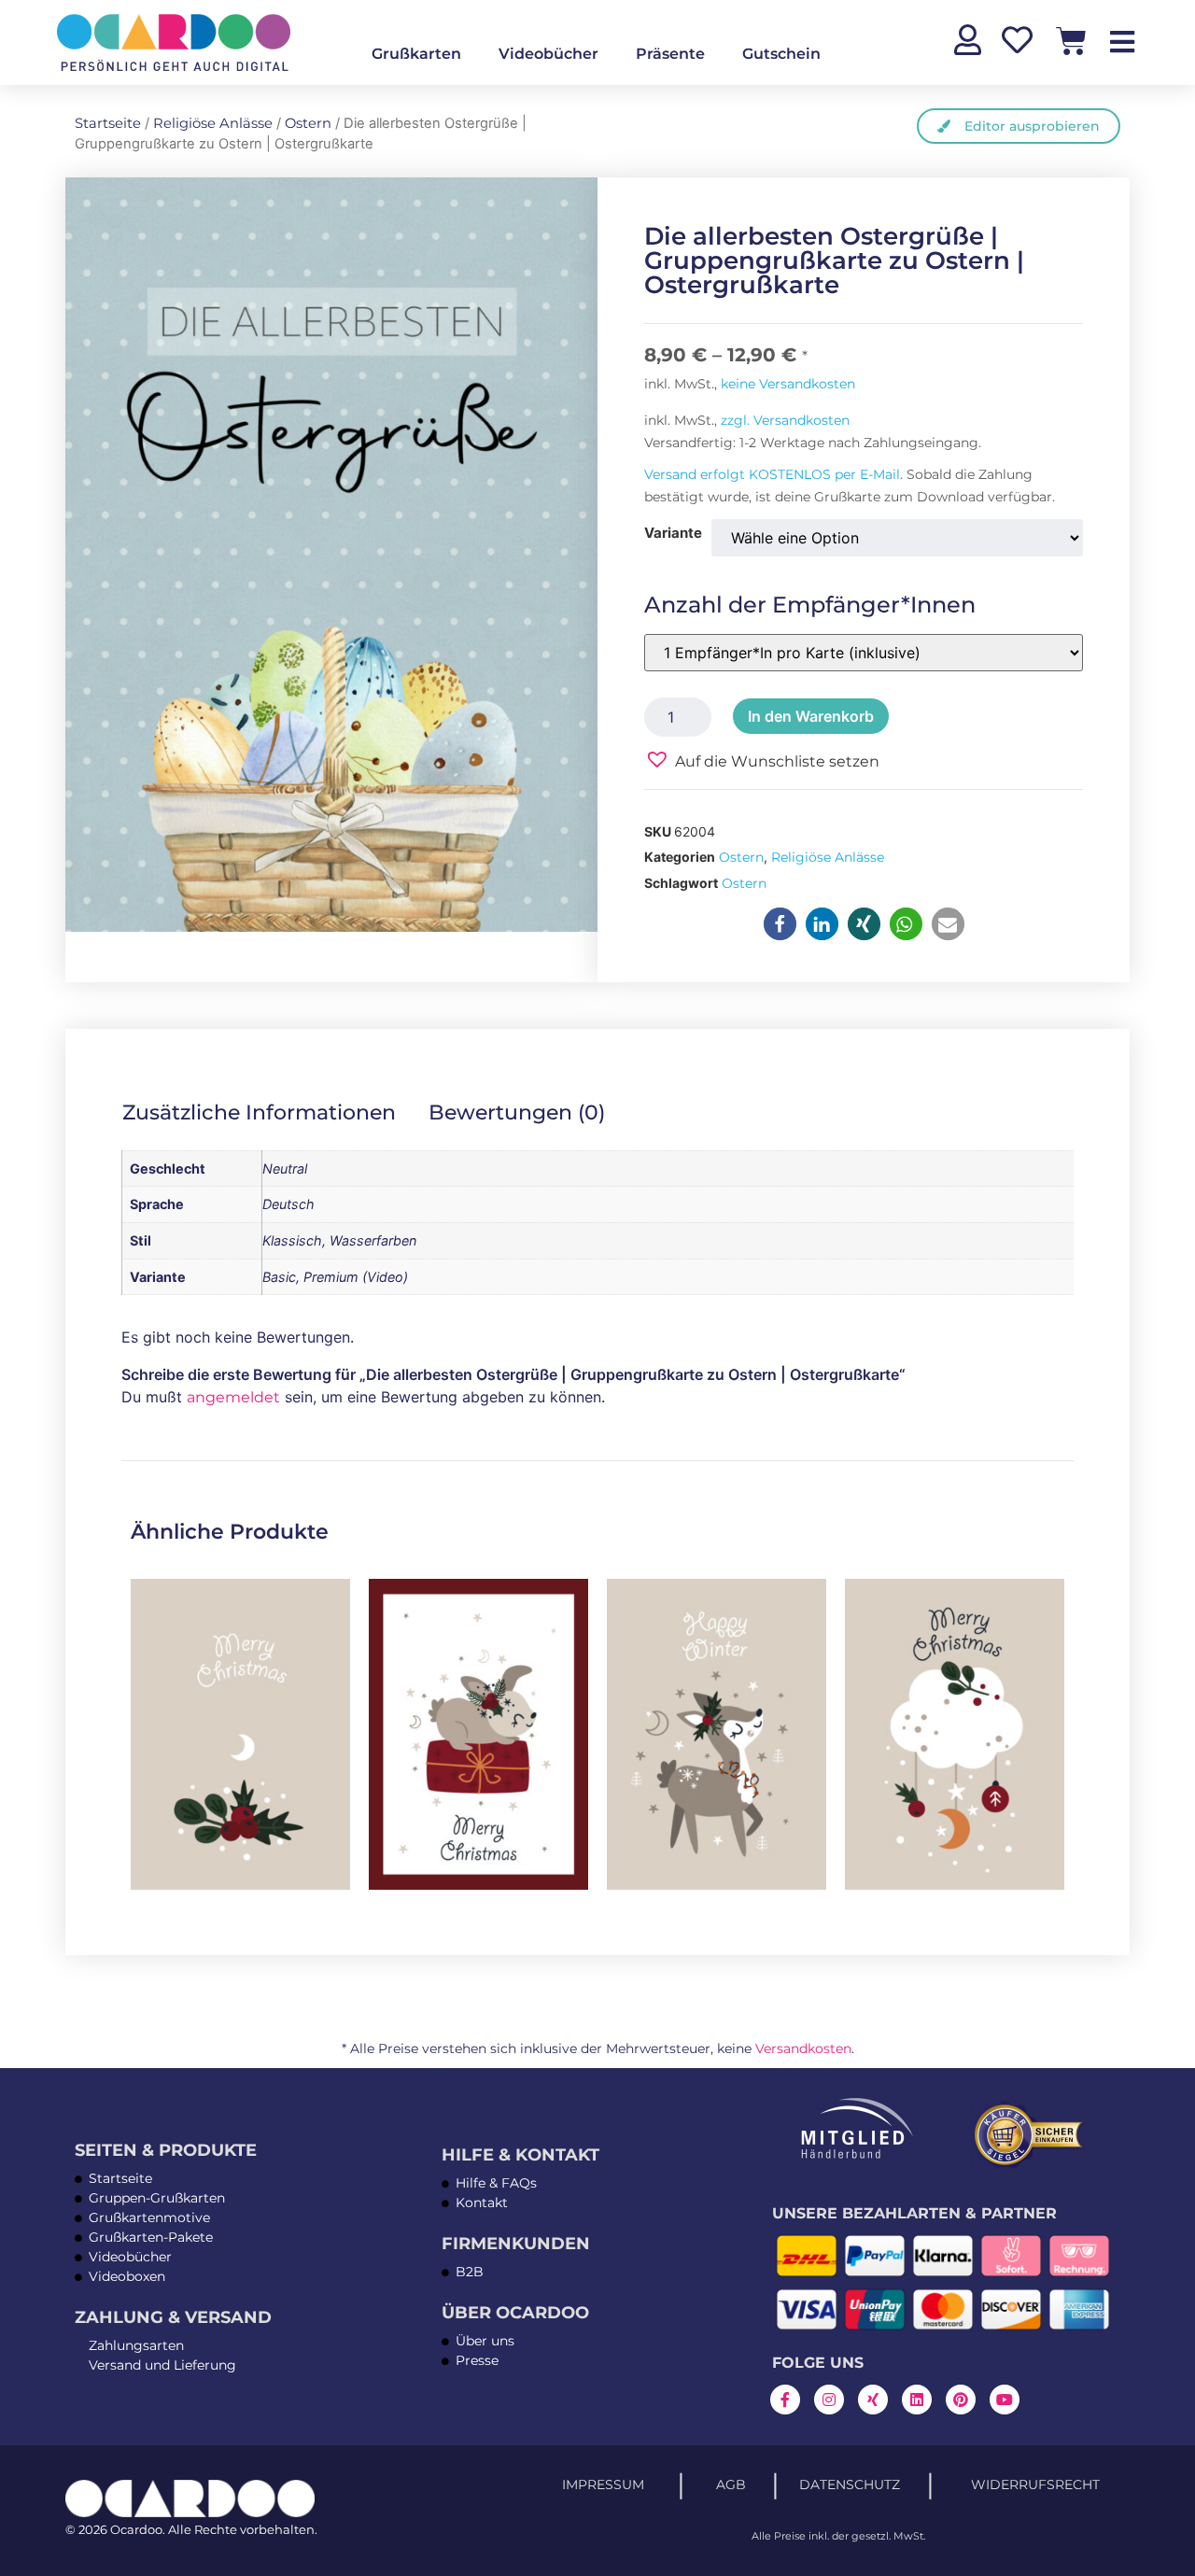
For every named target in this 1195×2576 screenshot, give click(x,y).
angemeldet (233, 1397)
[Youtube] (1005, 2400)
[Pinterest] (961, 2400)
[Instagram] (829, 2400)
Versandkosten (803, 2048)
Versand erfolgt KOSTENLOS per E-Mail (772, 474)
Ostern (308, 123)
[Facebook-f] (785, 2400)
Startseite (108, 123)
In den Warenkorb (811, 716)
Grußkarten (416, 54)
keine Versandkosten (788, 384)
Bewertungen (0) (517, 1112)
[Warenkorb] (1071, 41)
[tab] (272, 1112)
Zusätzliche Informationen (259, 1112)
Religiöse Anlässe (213, 123)
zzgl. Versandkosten (785, 420)
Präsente (670, 54)
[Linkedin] (917, 2400)
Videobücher (548, 54)
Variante (673, 533)
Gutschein (781, 54)
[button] (762, 760)
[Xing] (873, 2400)
